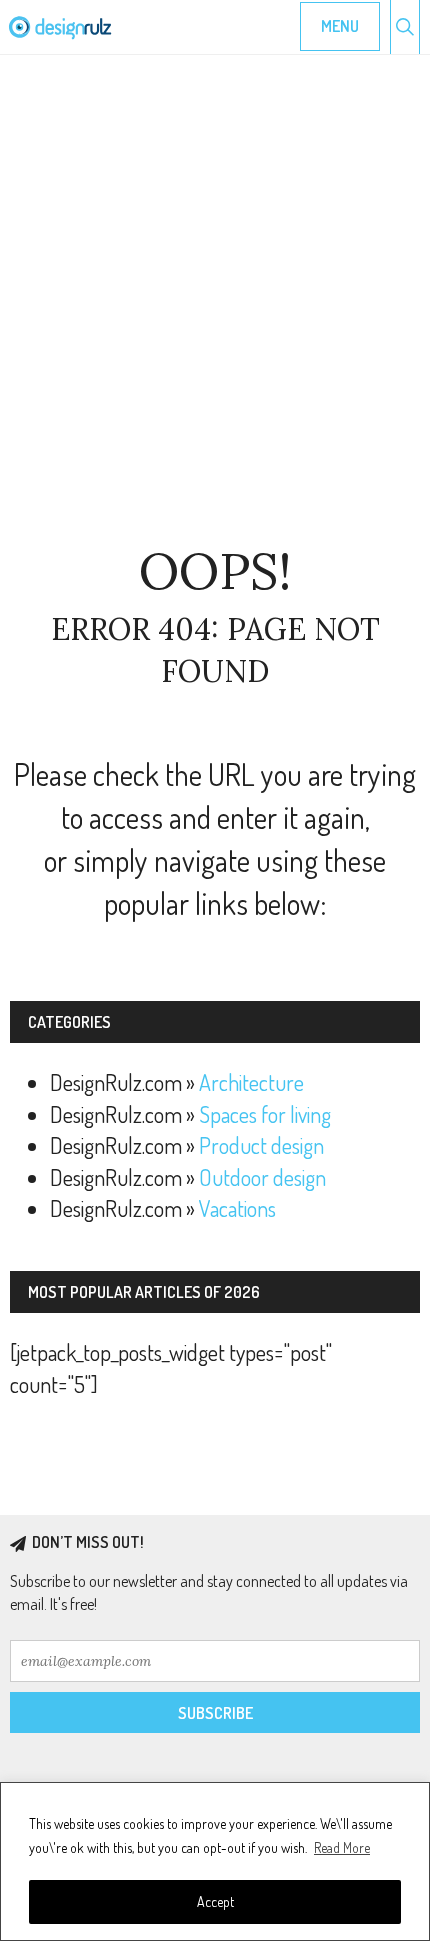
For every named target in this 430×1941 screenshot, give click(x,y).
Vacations (237, 1208)
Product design (261, 1145)
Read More (342, 1847)
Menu (340, 26)
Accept (215, 1901)
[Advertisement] (215, 300)
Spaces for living (265, 1114)
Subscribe (215, 1713)
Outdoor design (262, 1177)
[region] (215, 1861)
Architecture (251, 1082)
